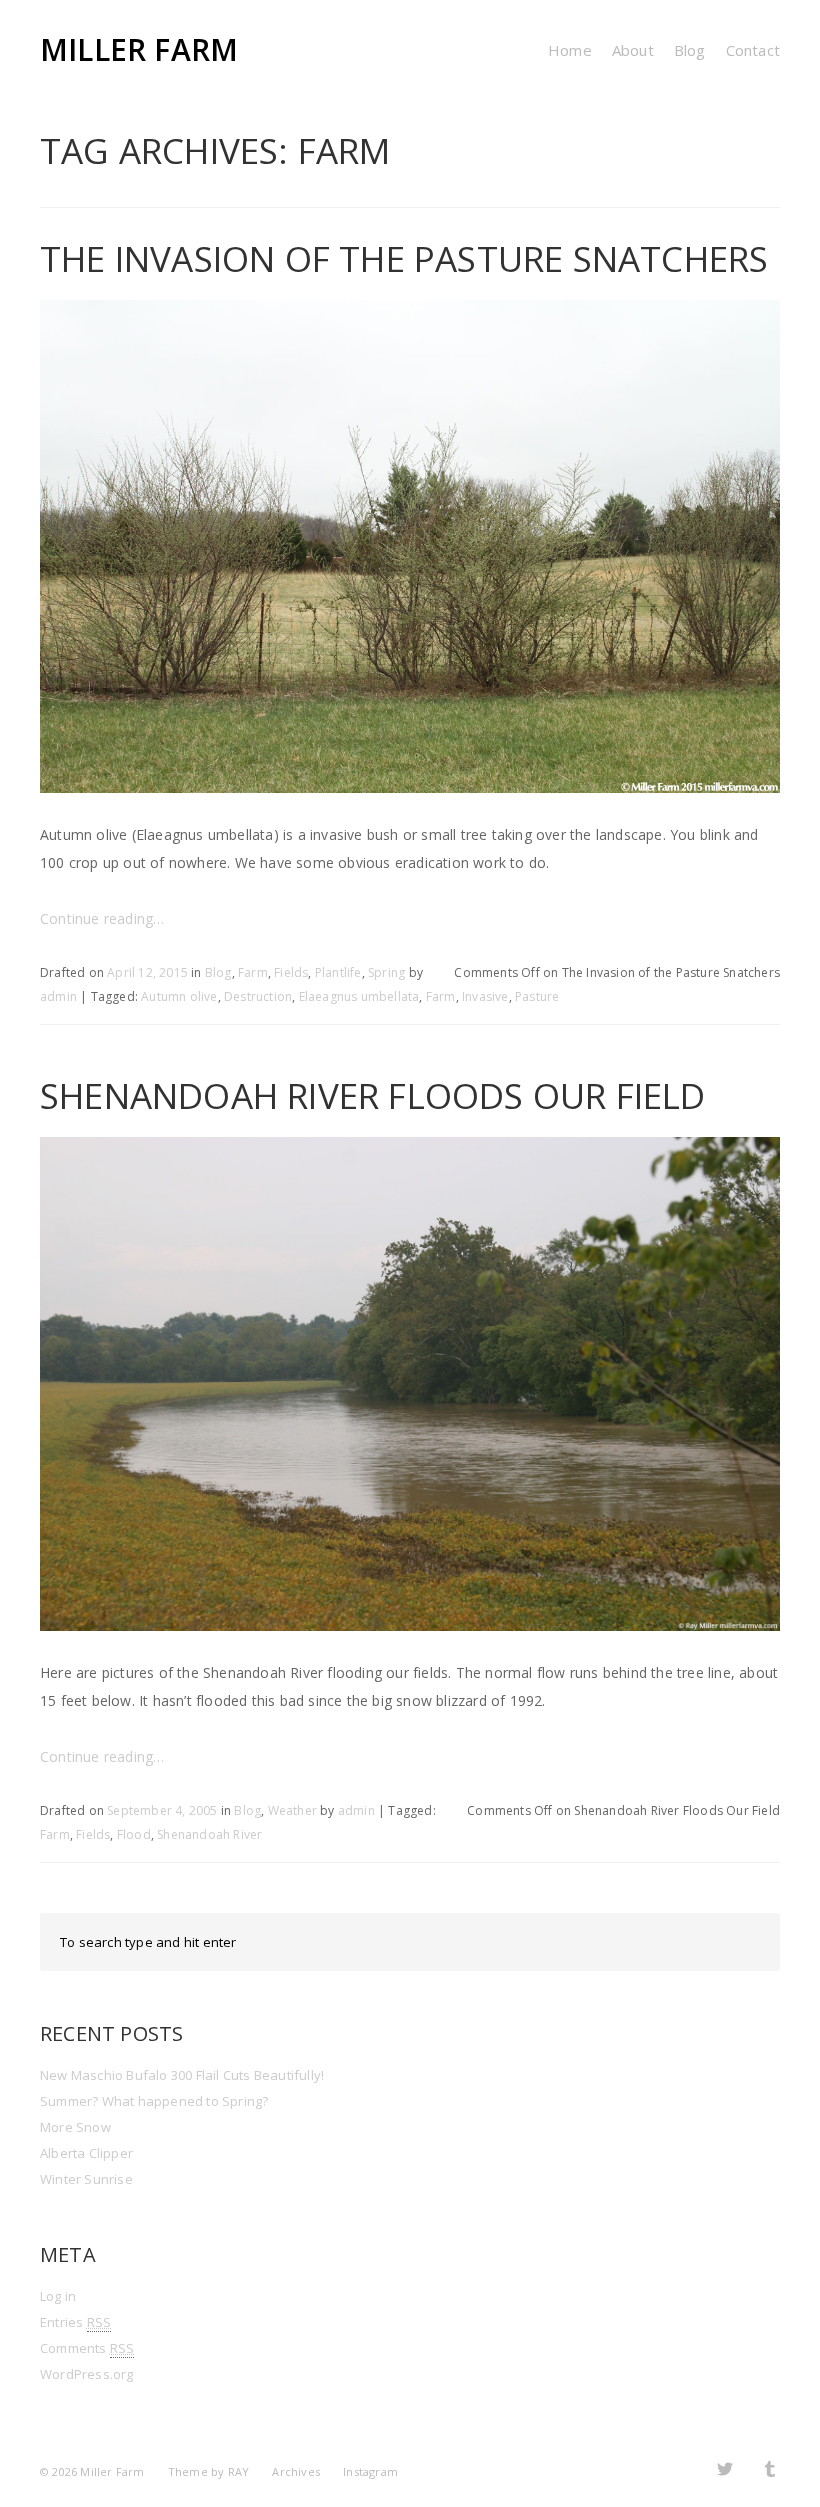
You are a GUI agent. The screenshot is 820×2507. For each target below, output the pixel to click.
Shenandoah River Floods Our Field (373, 1095)
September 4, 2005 (162, 1810)
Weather (292, 1810)
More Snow (75, 2127)
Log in (58, 2296)
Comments (87, 2348)
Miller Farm (139, 49)
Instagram (370, 2471)
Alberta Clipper (86, 2153)
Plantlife (338, 972)
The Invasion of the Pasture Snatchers (404, 258)
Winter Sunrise (86, 2179)
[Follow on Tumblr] (770, 2468)
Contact (753, 50)
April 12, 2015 (147, 972)
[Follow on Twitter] (725, 2468)
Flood (134, 1834)
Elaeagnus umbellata (359, 996)
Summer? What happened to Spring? (154, 2101)
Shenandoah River (209, 1834)
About (633, 50)
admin (58, 996)
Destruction (258, 996)
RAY (239, 2471)
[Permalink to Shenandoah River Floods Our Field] (410, 1616)
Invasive (485, 996)
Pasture (537, 996)
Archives (296, 2471)
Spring (386, 972)
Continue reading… (102, 918)
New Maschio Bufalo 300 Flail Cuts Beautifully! (182, 2075)
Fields (291, 972)
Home (570, 50)
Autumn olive (179, 996)
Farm (253, 972)
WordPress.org (87, 2374)
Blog (690, 50)
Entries (75, 2322)
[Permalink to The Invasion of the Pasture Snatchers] (410, 778)
